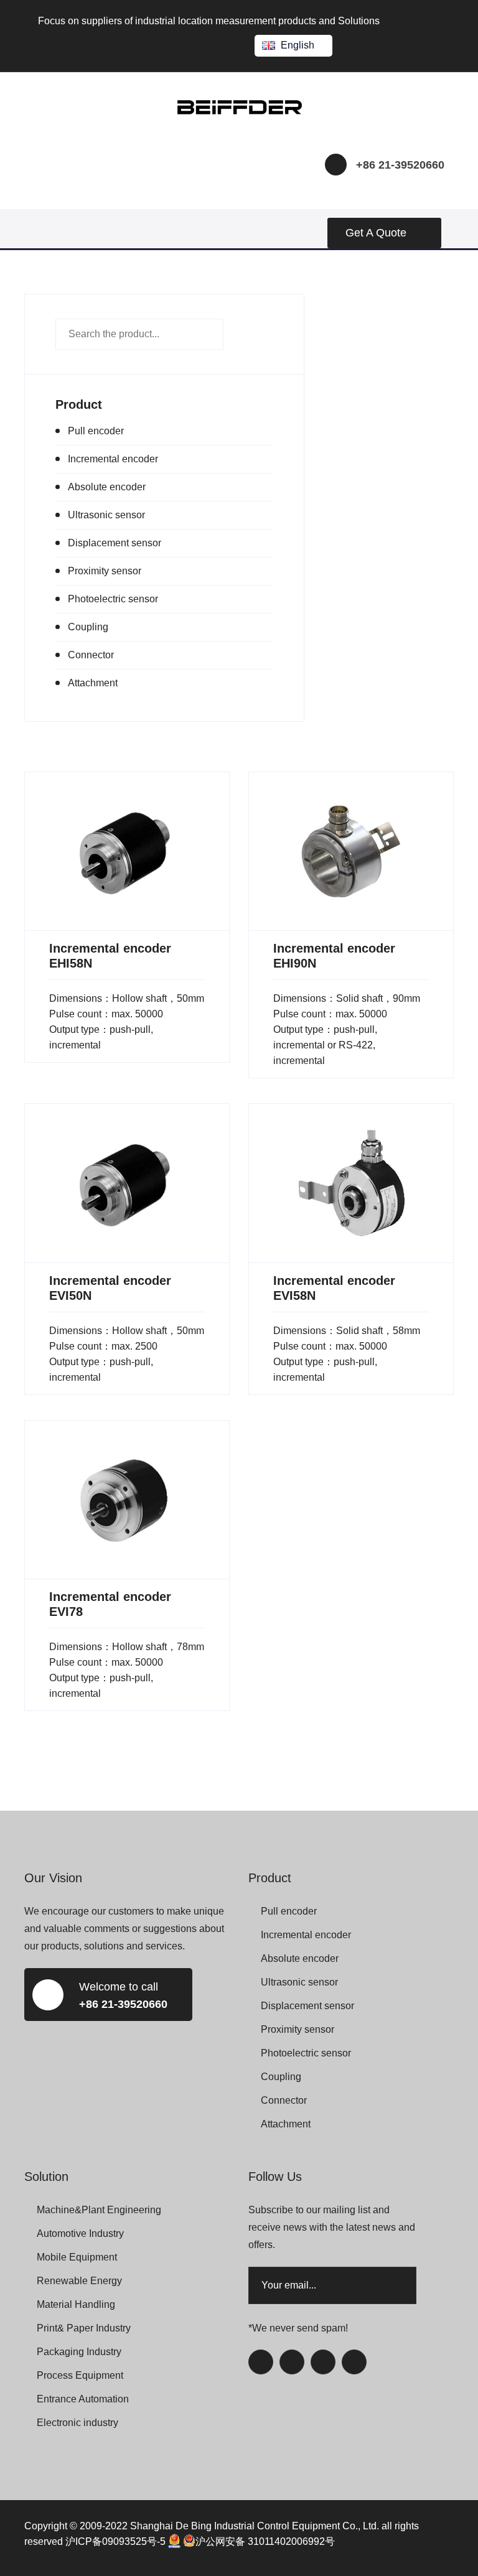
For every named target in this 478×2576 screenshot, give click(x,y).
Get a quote (376, 233)
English (298, 45)
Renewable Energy (79, 2281)
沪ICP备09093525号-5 (115, 2541)
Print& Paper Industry (84, 2328)
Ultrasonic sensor (106, 515)
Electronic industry (77, 2423)
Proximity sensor (105, 571)
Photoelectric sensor (113, 599)
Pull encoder (96, 431)
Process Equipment (80, 2375)
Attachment (93, 683)
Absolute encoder (107, 487)
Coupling (88, 627)
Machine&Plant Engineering (99, 2210)
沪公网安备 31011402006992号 (265, 2541)
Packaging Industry (79, 2352)
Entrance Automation (83, 2399)
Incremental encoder (113, 459)
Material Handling (76, 2304)
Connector (91, 655)
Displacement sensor (115, 543)
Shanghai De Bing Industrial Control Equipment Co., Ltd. (255, 2526)
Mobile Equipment (77, 2257)
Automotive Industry (80, 2233)
